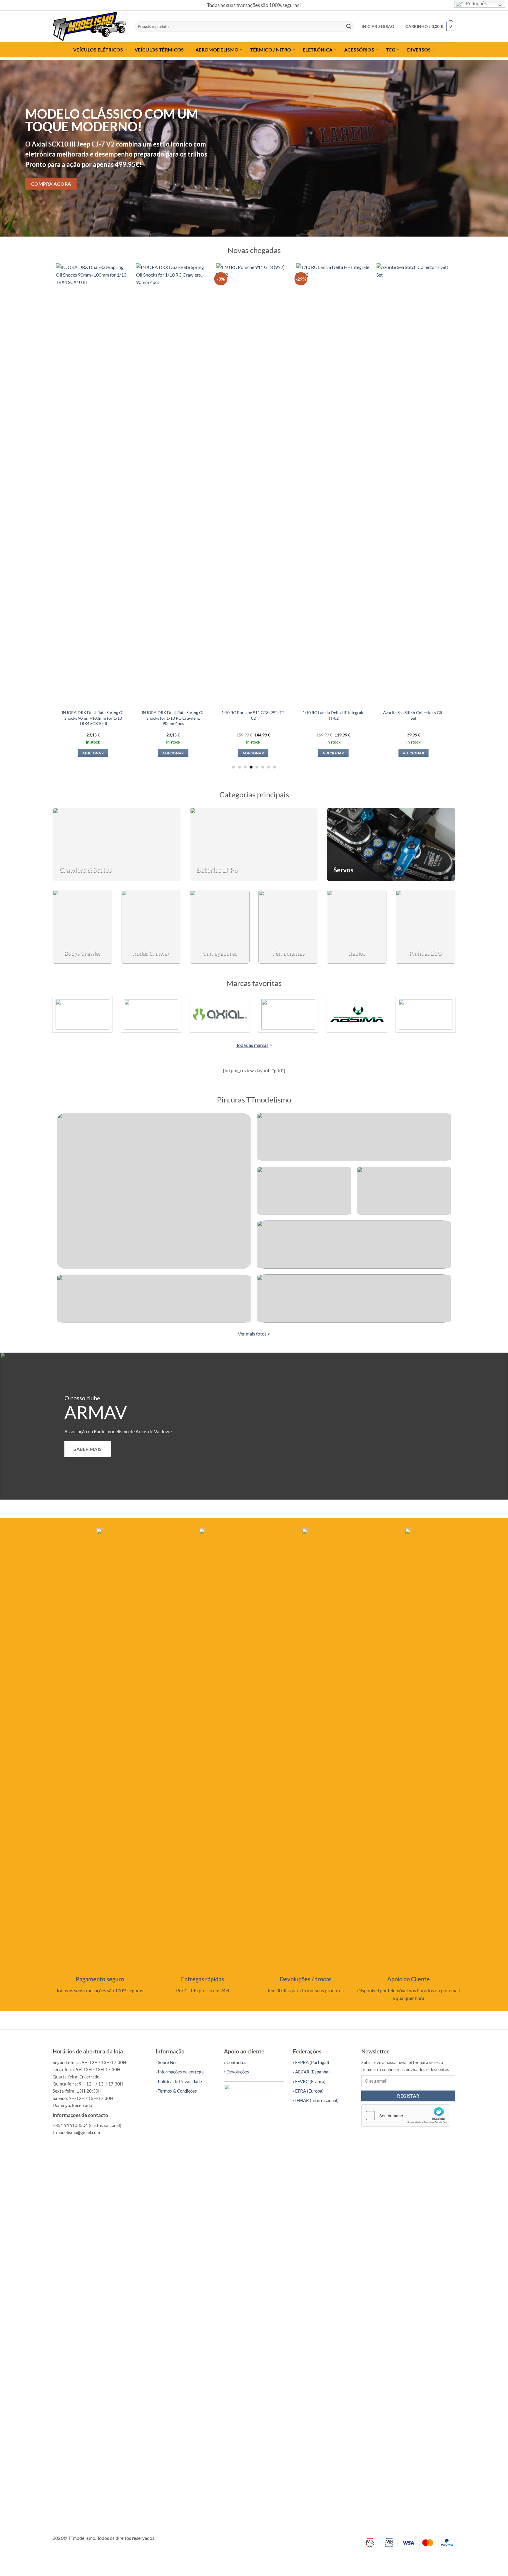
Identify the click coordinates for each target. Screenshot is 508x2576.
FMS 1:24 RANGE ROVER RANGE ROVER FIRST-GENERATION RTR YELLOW (353, 351)
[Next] (490, 148)
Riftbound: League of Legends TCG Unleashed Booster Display (193, 348)
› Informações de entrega (180, 2072)
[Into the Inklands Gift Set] (113, 484)
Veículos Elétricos (98, 50)
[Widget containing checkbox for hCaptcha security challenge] (406, 2116)
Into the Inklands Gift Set (113, 713)
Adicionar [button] (113, 753)
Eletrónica (318, 50)
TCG (391, 50)
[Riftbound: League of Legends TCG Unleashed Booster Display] (193, 301)
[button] (378, 26)
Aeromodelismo (217, 50)
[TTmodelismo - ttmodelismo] (89, 26)
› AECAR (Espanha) (311, 2072)
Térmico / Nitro (271, 50)
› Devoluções (237, 2072)
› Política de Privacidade (179, 2081)
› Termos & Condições (176, 2091)
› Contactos (235, 2062)
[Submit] (349, 26)
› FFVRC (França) (309, 2081)
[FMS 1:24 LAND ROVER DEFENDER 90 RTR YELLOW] (433, 301)
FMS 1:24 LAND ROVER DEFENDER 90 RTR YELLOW (433, 348)
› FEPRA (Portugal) (311, 2062)
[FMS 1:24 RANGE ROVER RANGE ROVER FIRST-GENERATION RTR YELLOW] (353, 301)
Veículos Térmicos (159, 50)
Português (476, 4)
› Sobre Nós (167, 2062)
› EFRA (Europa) (308, 2091)
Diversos (419, 50)
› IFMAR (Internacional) (316, 2100)
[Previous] (18, 148)
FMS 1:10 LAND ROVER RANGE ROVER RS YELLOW (273, 348)
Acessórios (359, 50)
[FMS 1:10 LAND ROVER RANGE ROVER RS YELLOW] (273, 301)
